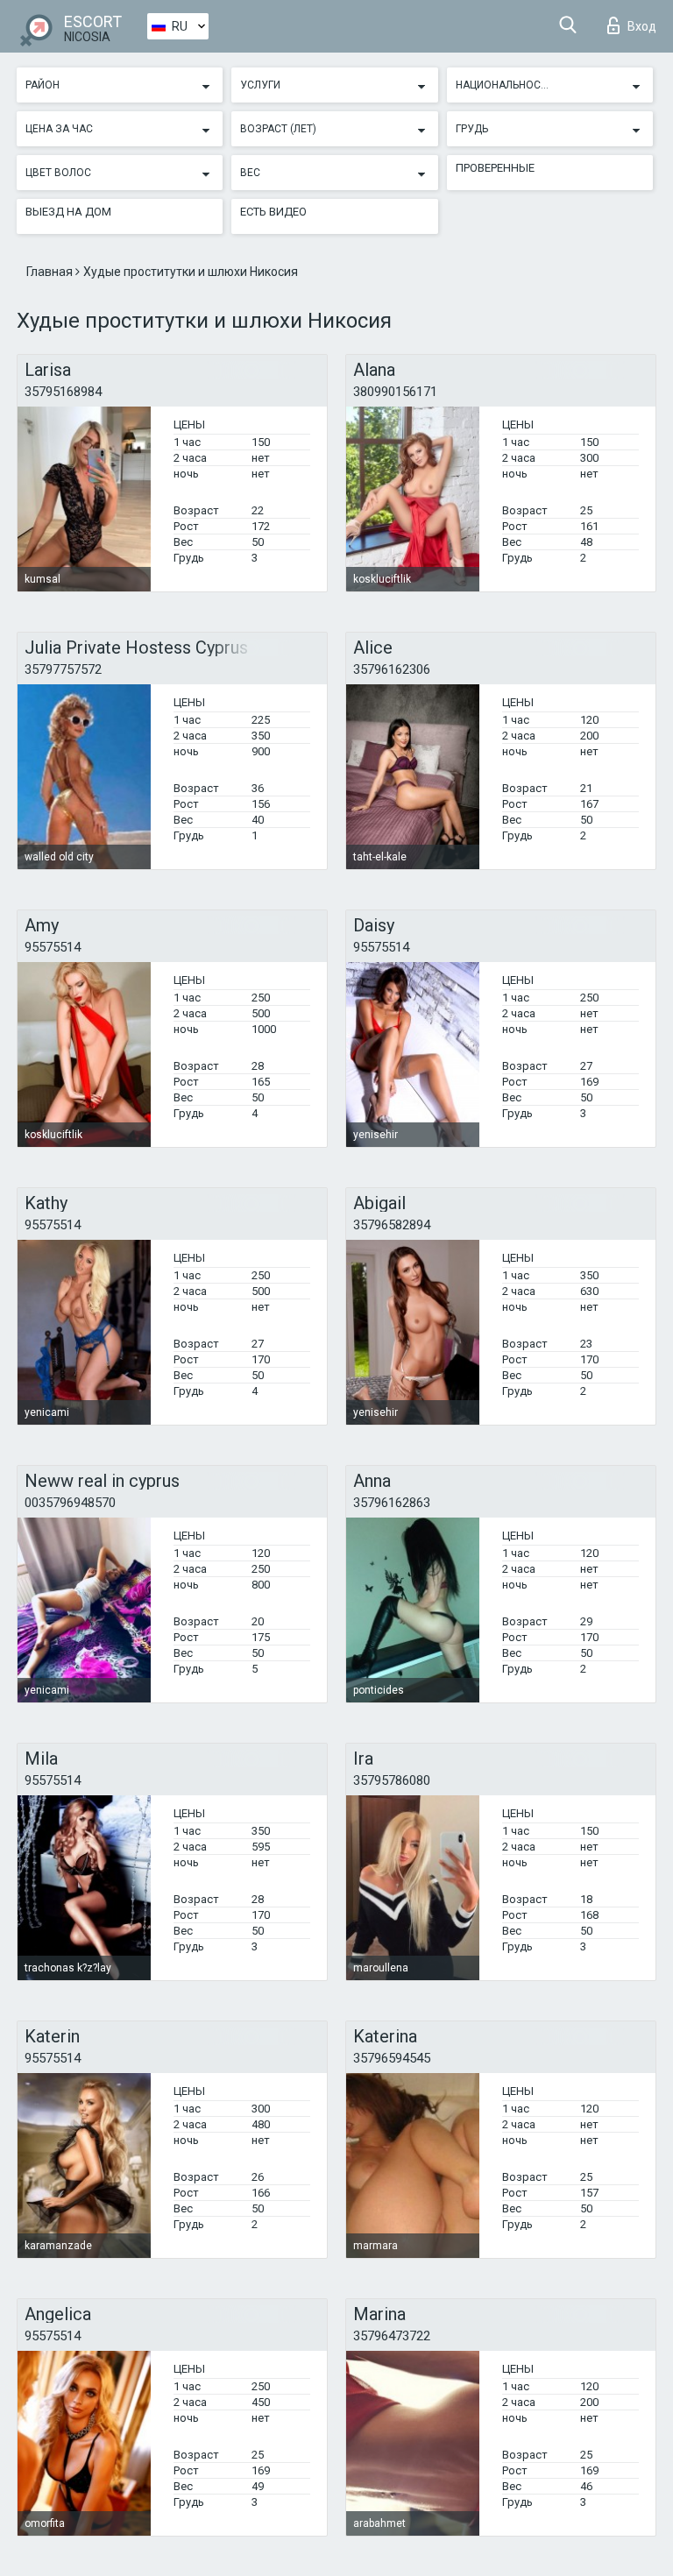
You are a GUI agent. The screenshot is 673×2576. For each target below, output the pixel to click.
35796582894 (392, 1225)
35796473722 (392, 2336)
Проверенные (495, 168)
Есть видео (273, 212)
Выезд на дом (68, 212)
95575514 (53, 947)
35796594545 (392, 2058)
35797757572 (63, 669)
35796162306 (392, 669)
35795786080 (392, 1780)
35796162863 (392, 1503)
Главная (51, 272)
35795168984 (63, 392)
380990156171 (395, 392)
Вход (642, 26)
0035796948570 (70, 1503)
